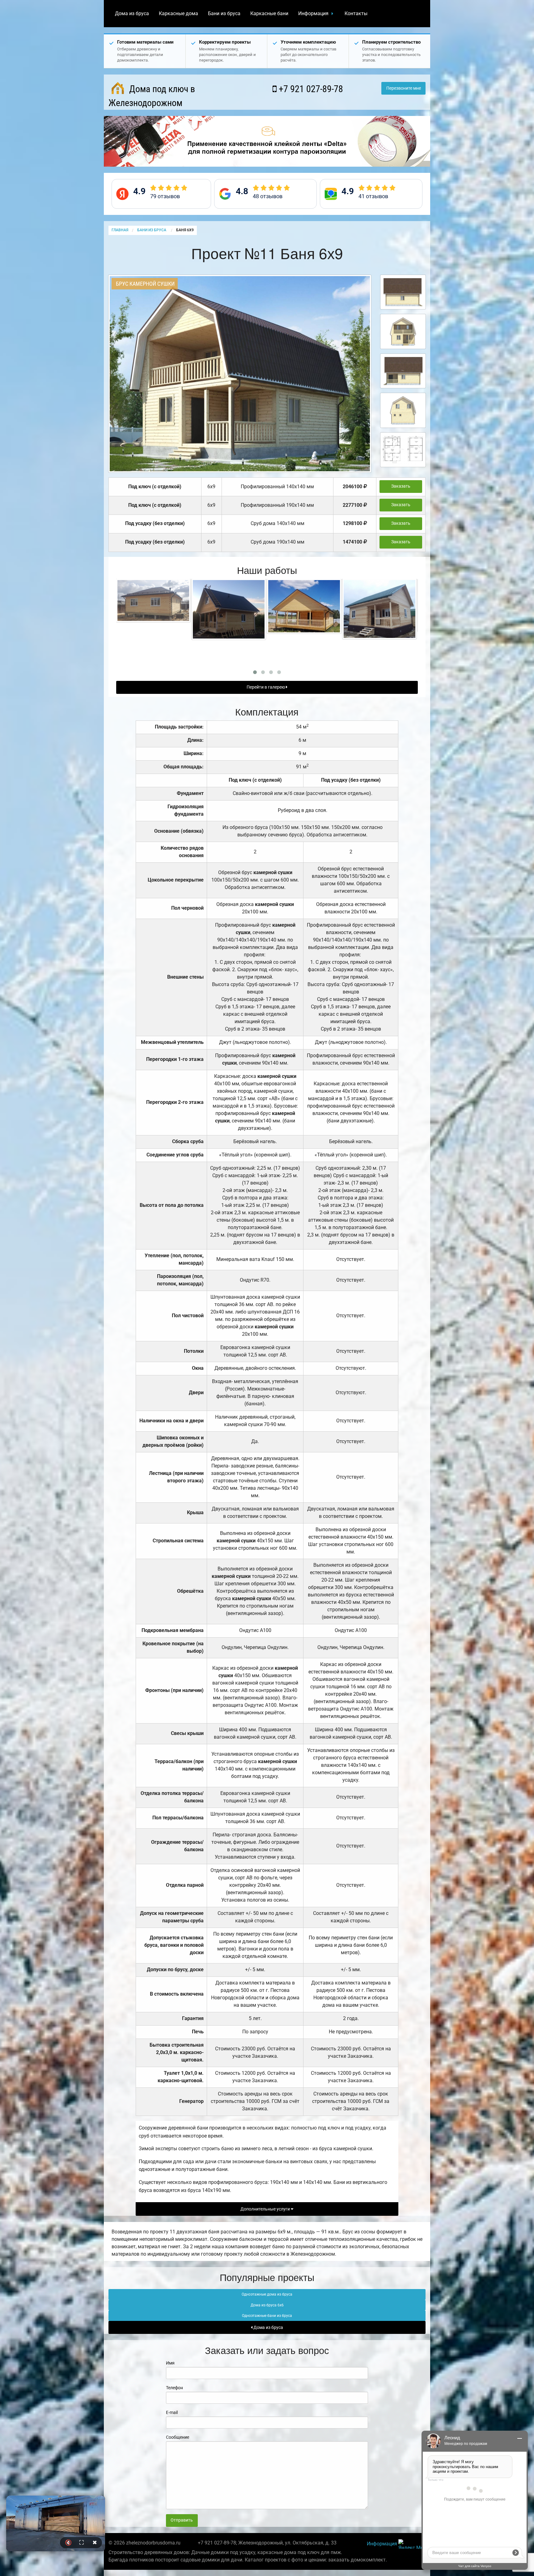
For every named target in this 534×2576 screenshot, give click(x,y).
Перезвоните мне (404, 88)
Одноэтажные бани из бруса (267, 2316)
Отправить (182, 2520)
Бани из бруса (224, 13)
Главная (120, 230)
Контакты (356, 13)
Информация (313, 13)
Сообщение (178, 2437)
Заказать (401, 486)
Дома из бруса (132, 13)
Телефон (174, 2388)
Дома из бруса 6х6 (267, 2305)
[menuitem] (132, 14)
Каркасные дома (178, 13)
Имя (170, 2363)
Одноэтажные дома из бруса (267, 2294)
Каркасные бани (269, 13)
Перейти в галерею (266, 687)
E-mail (172, 2412)
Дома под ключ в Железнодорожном (152, 96)
